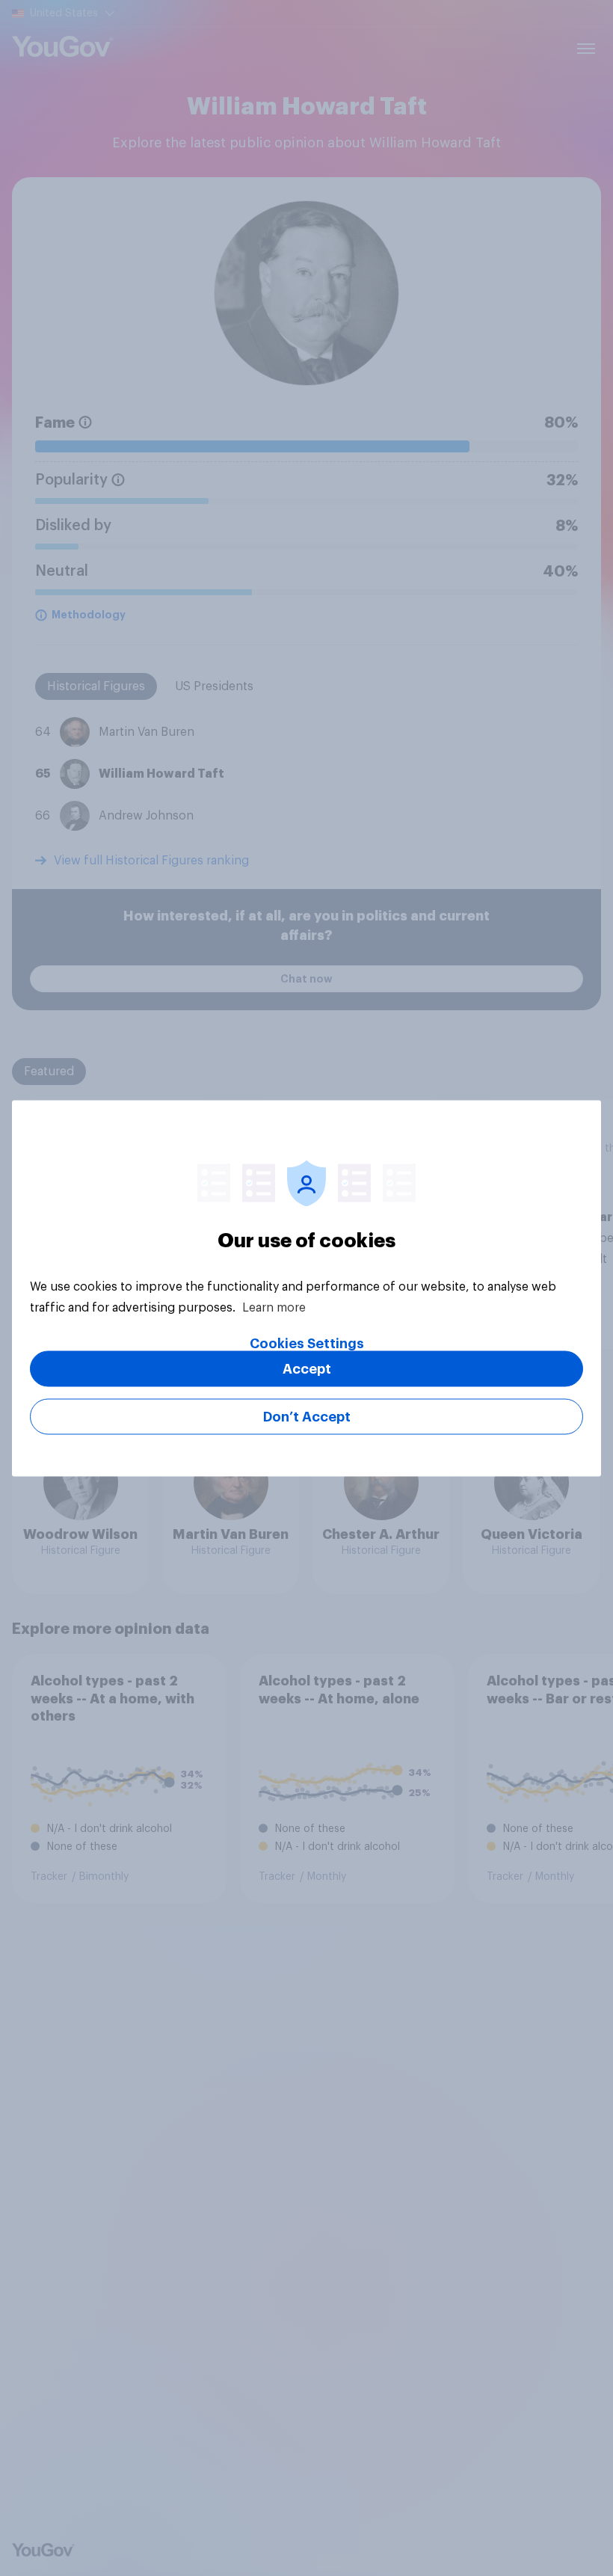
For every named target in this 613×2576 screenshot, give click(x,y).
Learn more (274, 1307)
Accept (307, 1368)
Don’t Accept (307, 1416)
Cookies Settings (307, 1343)
